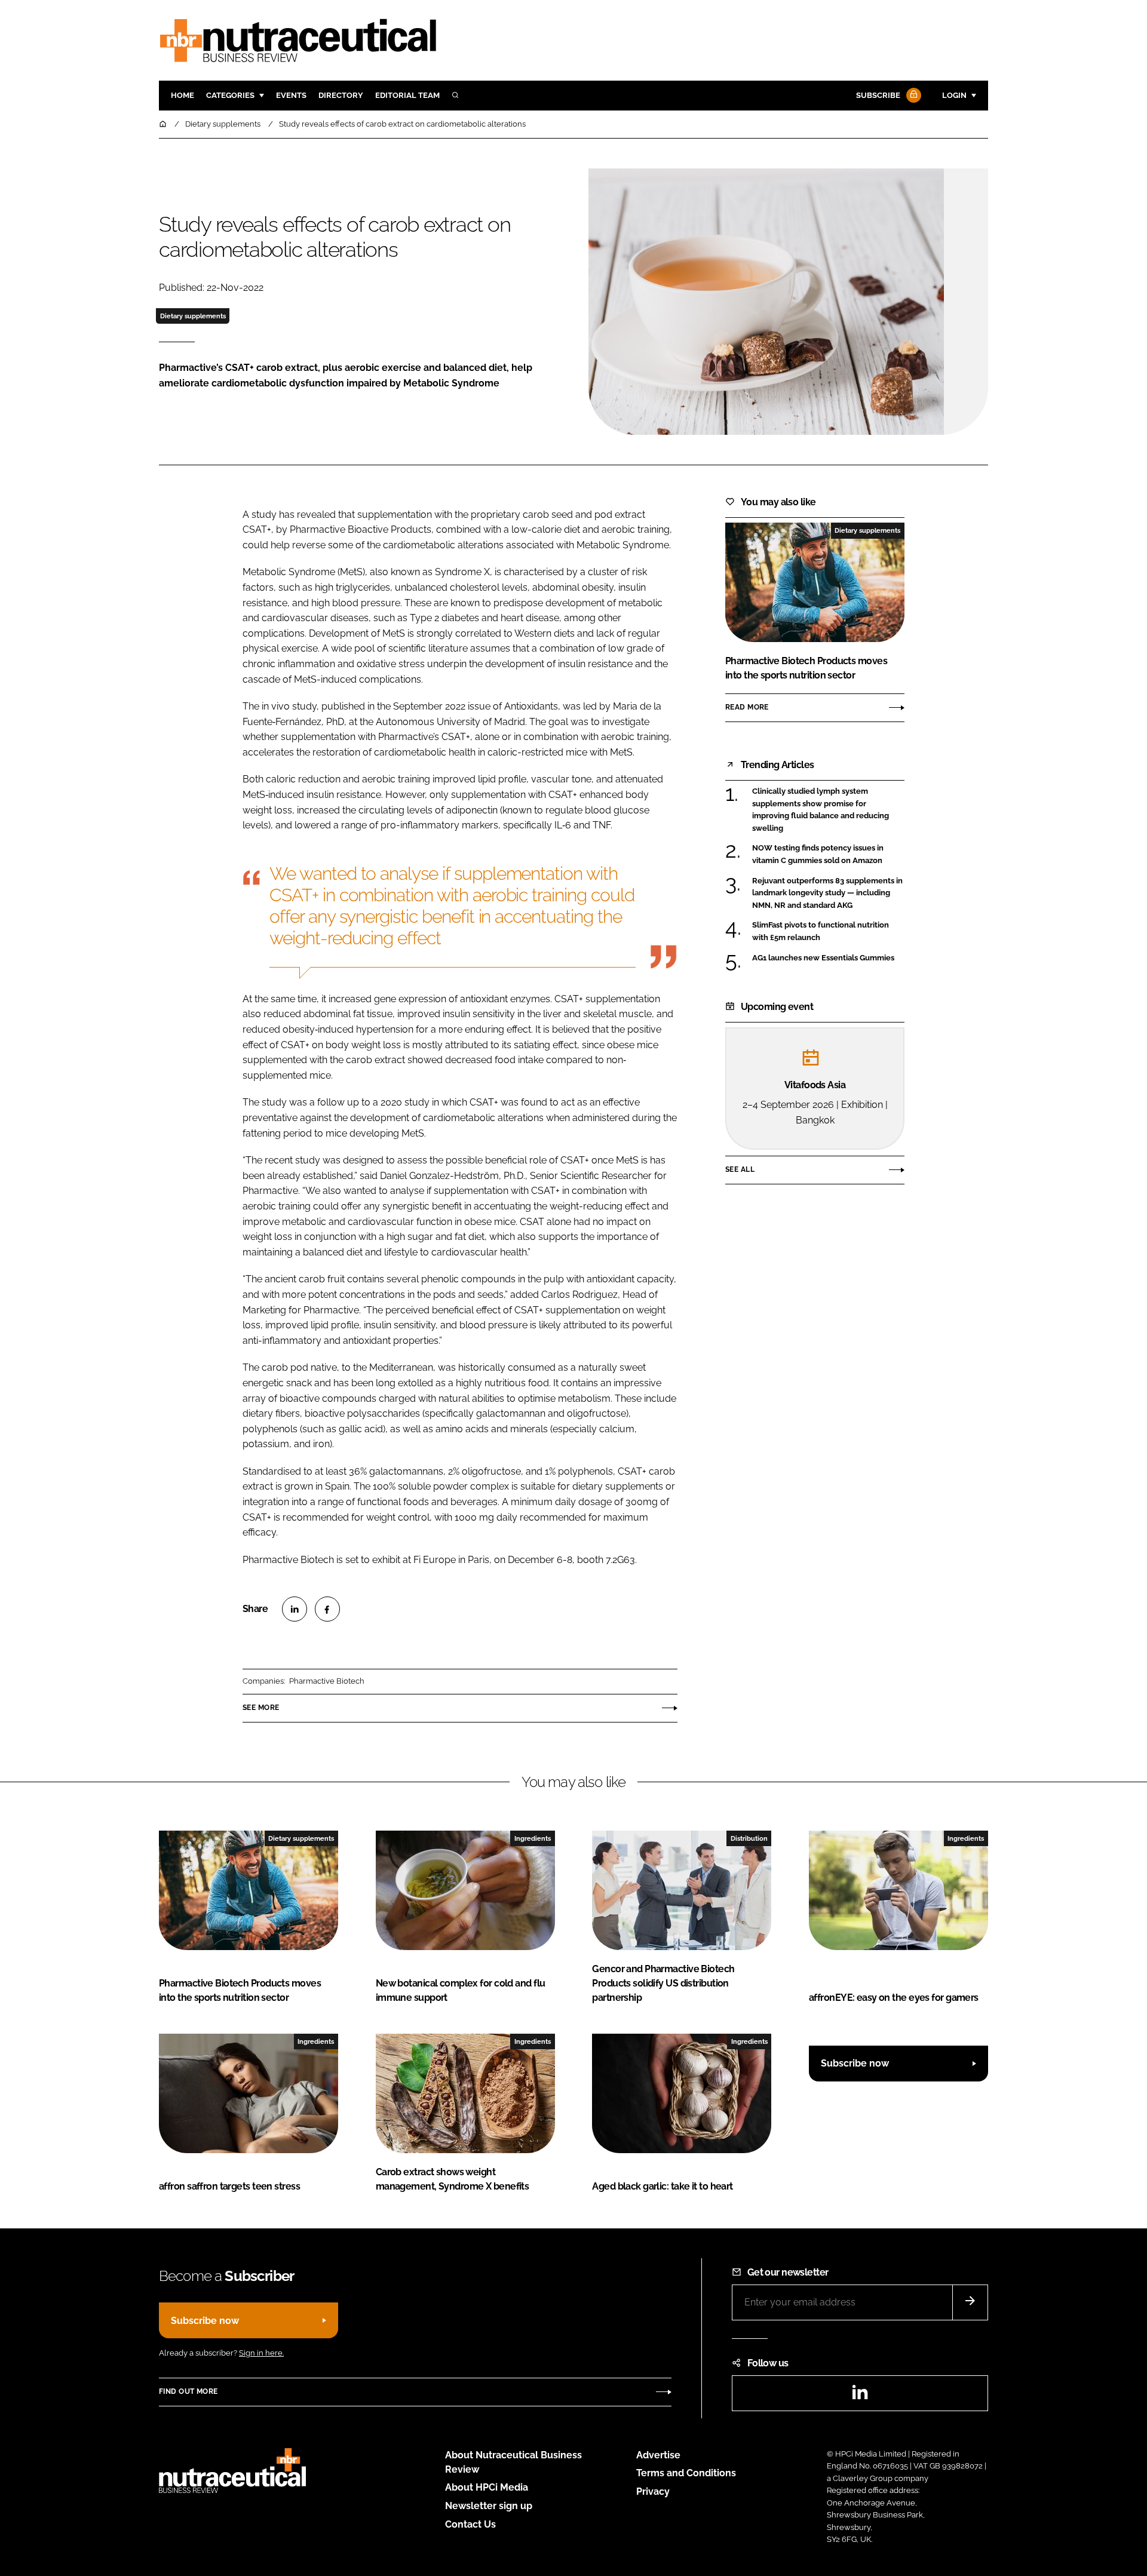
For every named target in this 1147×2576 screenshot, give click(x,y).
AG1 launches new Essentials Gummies (828, 958)
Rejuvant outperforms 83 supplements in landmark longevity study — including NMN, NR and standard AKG (828, 893)
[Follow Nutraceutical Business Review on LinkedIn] (860, 2396)
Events (291, 95)
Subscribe (878, 95)
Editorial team (407, 95)
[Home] (164, 124)
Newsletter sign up (489, 2506)
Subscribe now (855, 2063)
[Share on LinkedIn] (295, 1609)
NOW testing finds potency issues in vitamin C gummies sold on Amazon (828, 854)
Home (183, 95)
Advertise (658, 2455)
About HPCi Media (487, 2487)
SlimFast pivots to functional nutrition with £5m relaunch (828, 931)
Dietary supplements (193, 316)
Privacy (653, 2491)
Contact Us (470, 2524)
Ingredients (533, 1838)
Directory (341, 95)
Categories (230, 95)
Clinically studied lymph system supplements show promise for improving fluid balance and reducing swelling (828, 810)
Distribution (749, 1838)
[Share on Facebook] (327, 1609)
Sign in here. (261, 2353)
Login (954, 95)
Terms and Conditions (686, 2473)
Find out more (188, 2391)
